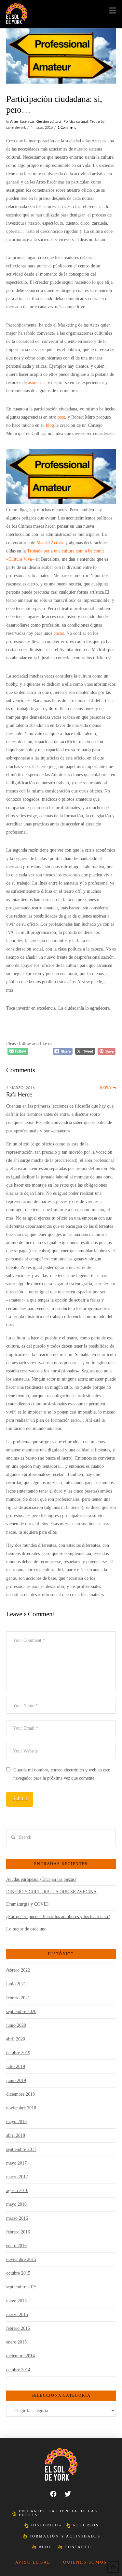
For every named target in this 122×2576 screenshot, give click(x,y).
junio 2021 (16, 1984)
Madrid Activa (50, 543)
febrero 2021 (18, 1998)
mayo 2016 (16, 2204)
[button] (112, 11)
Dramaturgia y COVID (27, 1904)
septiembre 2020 (21, 2012)
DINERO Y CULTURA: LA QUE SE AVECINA (51, 1892)
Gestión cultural (49, 122)
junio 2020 (16, 2025)
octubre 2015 (18, 2273)
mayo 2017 (16, 2163)
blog (50, 425)
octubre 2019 (18, 2053)
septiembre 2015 (21, 2287)
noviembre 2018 (21, 2108)
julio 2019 (16, 2066)
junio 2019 (16, 2080)
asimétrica (37, 383)
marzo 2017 (17, 2177)
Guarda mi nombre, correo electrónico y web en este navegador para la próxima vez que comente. (62, 1774)
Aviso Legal (33, 2562)
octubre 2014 (18, 2370)
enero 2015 (16, 2342)
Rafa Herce (19, 1095)
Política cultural (76, 122)
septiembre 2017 (21, 2149)
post (61, 417)
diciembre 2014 (20, 2356)
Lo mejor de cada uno (26, 1929)
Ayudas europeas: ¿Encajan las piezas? (41, 1879)
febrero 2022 (18, 1970)
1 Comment (67, 128)
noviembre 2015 (21, 2259)
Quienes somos (85, 2562)
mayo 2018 (16, 2122)
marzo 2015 (17, 2315)
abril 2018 (16, 2135)
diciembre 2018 (20, 2094)
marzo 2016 (17, 2218)
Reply (106, 1088)
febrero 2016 (18, 2232)
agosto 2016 (17, 2191)
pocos (59, 633)
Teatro (95, 122)
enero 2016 (16, 2246)
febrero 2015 (18, 2328)
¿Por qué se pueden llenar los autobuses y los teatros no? (58, 1917)
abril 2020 (16, 2039)
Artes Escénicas (22, 122)
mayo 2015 (16, 2301)
